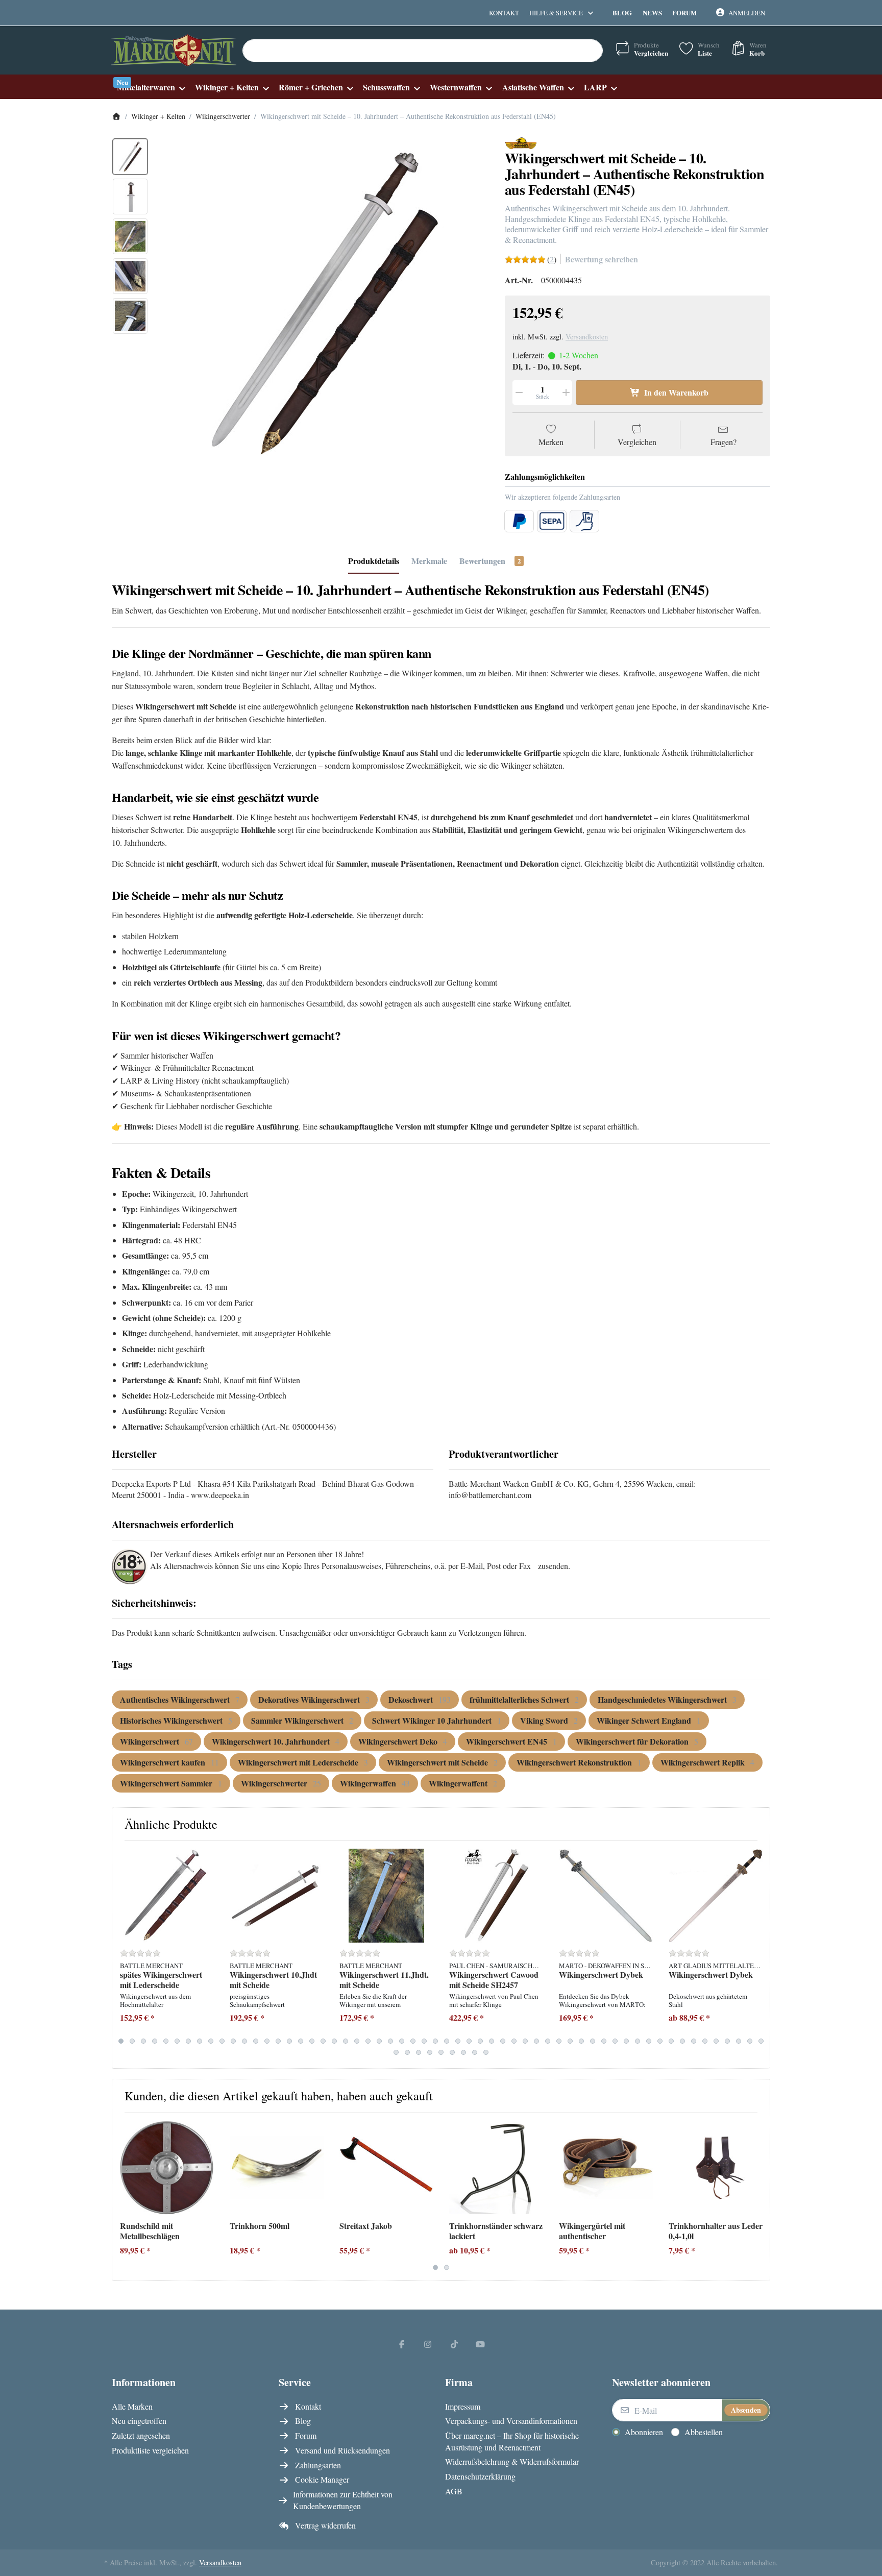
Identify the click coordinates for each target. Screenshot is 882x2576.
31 (458, 2041)
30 (447, 2041)
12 (244, 2041)
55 (727, 2041)
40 (559, 2041)
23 (368, 2041)
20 (334, 2041)
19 (323, 2041)
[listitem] (323, 303)
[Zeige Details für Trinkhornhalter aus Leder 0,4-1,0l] (716, 2168)
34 (492, 2041)
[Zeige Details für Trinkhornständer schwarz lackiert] (496, 2168)
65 (463, 2052)
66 (475, 2052)
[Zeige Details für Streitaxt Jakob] (386, 2168)
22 (357, 2041)
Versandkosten (587, 337)
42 (581, 2041)
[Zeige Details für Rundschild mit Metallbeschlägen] (167, 2168)
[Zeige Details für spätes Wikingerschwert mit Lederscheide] (167, 1896)
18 (312, 2041)
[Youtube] (481, 2344)
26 (402, 2041)
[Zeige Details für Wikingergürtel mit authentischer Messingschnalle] (606, 2168)
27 (413, 2041)
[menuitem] (151, 87)
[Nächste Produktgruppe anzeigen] (758, 1955)
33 (480, 2041)
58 (761, 2041)
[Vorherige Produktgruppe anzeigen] (124, 1955)
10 (222, 2041)
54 (716, 2041)
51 (682, 2041)
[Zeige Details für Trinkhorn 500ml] (277, 2168)
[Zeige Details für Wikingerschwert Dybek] (606, 1896)
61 (419, 2052)
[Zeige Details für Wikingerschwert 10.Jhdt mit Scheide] (277, 1896)
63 (441, 2052)
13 (256, 2041)
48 (649, 2041)
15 (278, 2041)
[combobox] (423, 51)
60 (407, 2052)
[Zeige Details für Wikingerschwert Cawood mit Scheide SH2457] (496, 1896)
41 (570, 2041)
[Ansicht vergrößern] (323, 303)
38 (536, 2041)
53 (705, 2041)
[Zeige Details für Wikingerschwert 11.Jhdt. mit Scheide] (386, 1896)
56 (739, 2041)
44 (604, 2041)
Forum (684, 13)
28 (424, 2041)
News (652, 13)
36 (514, 2041)
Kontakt (504, 13)
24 (379, 2041)
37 (525, 2041)
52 (694, 2041)
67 (486, 2052)
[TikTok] (454, 2344)
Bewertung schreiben (602, 259)
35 (503, 2041)
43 (593, 2041)
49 (660, 2041)
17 (301, 2041)
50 (671, 2041)
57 (750, 2041)
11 (233, 2041)
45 (615, 2041)
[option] (130, 157)
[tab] (374, 561)
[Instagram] (428, 2344)
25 (390, 2041)
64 (452, 2052)
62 (430, 2052)
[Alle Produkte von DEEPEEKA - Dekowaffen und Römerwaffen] (521, 142)
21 (346, 2041)
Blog (622, 13)
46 (626, 2041)
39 (548, 2041)
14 (267, 2041)
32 (469, 2041)
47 (638, 2041)
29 (435, 2041)
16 (289, 2041)
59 (396, 2052)
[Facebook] (402, 2344)
